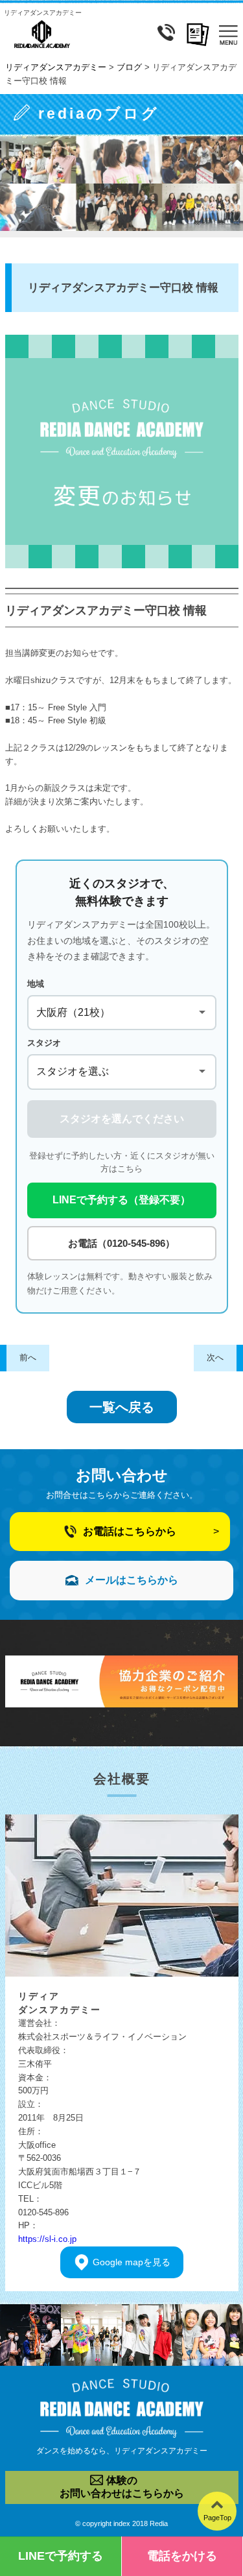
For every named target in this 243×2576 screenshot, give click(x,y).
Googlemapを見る (132, 2262)
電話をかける (182, 2556)
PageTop (217, 2518)
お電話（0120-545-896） (121, 1243)
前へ (28, 1357)
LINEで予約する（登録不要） (121, 1200)
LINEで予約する (61, 2556)
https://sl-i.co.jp (47, 2239)
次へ (215, 1357)
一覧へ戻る (122, 1407)
